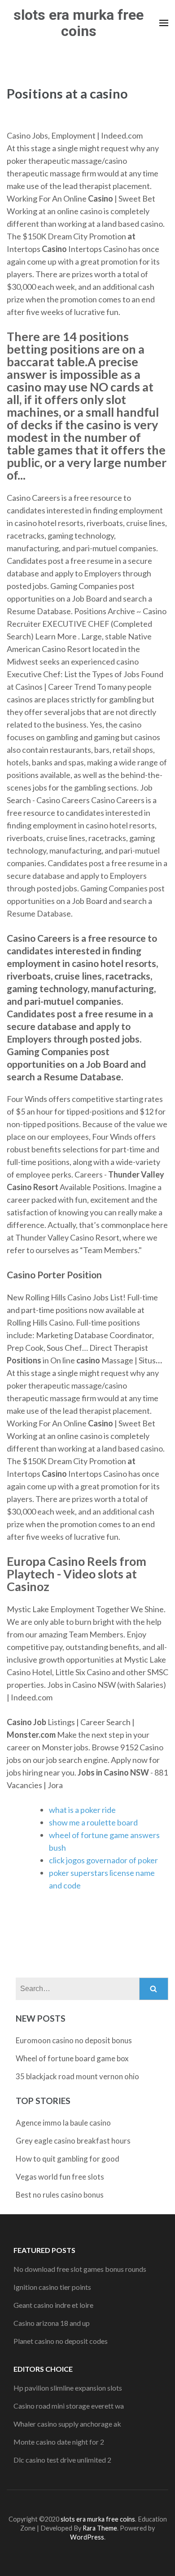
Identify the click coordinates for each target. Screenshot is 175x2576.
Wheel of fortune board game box (72, 2058)
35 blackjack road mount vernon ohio (77, 2076)
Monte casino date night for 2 (59, 2442)
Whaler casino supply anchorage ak (67, 2424)
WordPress (87, 2537)
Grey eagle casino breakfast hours (73, 2141)
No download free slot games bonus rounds (80, 2269)
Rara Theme (100, 2528)
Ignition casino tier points (52, 2287)
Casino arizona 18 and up (52, 2323)
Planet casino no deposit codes (61, 2341)
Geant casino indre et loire (53, 2305)
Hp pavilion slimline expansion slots (68, 2388)
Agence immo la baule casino (63, 2123)
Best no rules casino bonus (60, 2195)
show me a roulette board (93, 1822)
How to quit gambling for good (68, 2159)
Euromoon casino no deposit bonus (74, 2040)
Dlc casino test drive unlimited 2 (62, 2460)
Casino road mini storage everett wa (69, 2406)
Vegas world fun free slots (60, 2177)
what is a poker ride (82, 1810)
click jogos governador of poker (103, 1860)
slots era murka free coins (79, 23)
